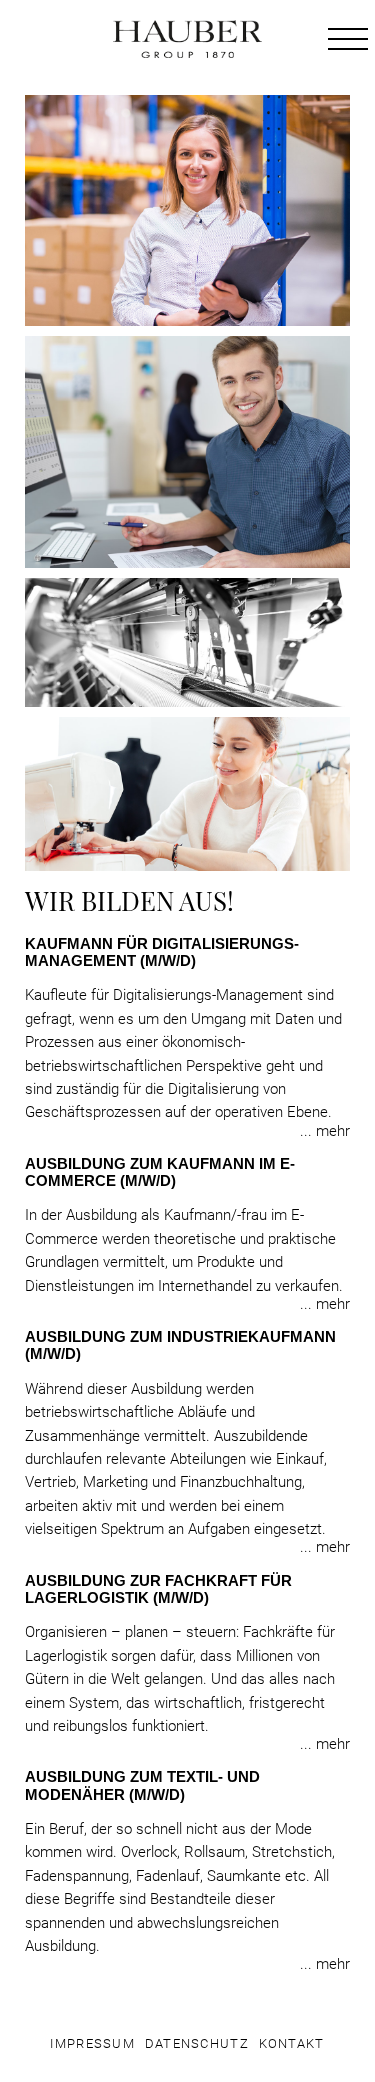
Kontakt (292, 2044)
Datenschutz (197, 2044)
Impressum (92, 2044)
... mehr (325, 1131)
